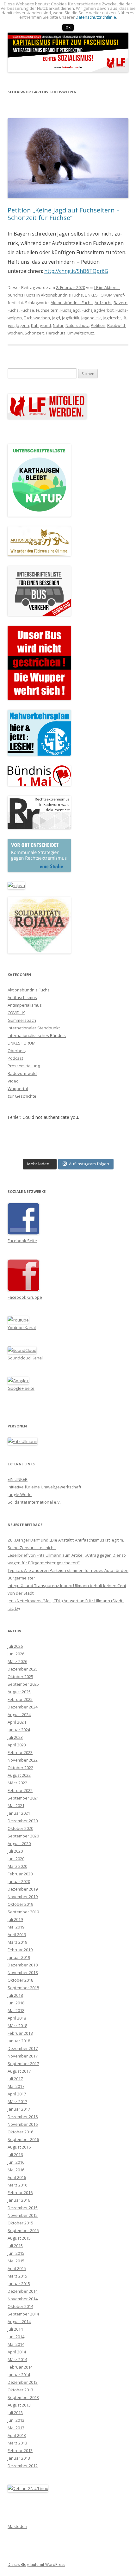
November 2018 (23, 1972)
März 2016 (17, 2185)
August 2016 (19, 2147)
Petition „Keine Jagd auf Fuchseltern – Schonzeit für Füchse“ (64, 214)
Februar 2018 (20, 2033)
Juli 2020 (15, 1851)
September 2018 (23, 1988)
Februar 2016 (20, 2193)
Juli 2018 (15, 1995)
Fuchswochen (37, 318)
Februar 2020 (20, 1874)
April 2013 (17, 2435)
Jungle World (20, 1494)
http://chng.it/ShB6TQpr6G (76, 271)
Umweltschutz (81, 333)
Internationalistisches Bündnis (37, 1035)
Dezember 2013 (23, 2382)
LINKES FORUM (99, 295)
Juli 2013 (15, 2413)
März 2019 (17, 1942)
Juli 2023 (15, 1737)
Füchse (27, 310)
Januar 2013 (19, 2458)
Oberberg (17, 1051)
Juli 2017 (15, 2079)
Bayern (121, 303)
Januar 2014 (19, 2375)
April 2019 (17, 1935)
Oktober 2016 (20, 2132)
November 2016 (23, 2124)
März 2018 (17, 2026)
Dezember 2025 (23, 1669)
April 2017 (17, 2094)
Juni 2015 (16, 2253)
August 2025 (19, 1692)
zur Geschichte (22, 1096)
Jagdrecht (112, 318)
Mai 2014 (16, 2344)
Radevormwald (22, 1073)
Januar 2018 (19, 2041)
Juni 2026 (16, 1654)
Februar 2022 (20, 1790)
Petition (98, 325)
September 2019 (23, 1912)
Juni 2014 (16, 2337)
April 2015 (17, 2268)
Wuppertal (18, 1089)
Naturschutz (77, 325)
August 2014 (19, 2321)
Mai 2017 (16, 2086)
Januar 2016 (19, 2200)
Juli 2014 (15, 2329)
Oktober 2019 (20, 1904)
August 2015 (19, 2238)
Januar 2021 (19, 1813)
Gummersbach (22, 1020)
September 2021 (23, 1798)
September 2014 (23, 2314)
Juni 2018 (16, 2003)
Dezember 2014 (23, 2291)
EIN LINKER (18, 1479)
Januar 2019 (19, 1957)
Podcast (15, 1058)
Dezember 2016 (23, 2117)
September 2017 (23, 2064)
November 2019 (23, 1897)
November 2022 (23, 1760)
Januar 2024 (19, 1730)
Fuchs (13, 310)
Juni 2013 (16, 2420)
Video (13, 1081)
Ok (68, 27)
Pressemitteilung (24, 1066)
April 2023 (17, 1745)
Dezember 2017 (23, 2048)
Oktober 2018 (20, 1980)
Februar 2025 (20, 1699)
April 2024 (17, 1722)
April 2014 (17, 2352)
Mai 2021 (16, 1806)
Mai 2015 (16, 2261)
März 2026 (17, 1661)
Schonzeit (34, 333)
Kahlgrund (41, 325)
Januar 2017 (19, 2109)
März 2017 (17, 2101)
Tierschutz (56, 333)
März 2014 (17, 2359)
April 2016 (17, 2177)
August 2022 (19, 1775)
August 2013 (19, 2405)
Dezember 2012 (23, 2466)
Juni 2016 (16, 2162)
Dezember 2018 (23, 1965)
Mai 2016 (16, 2170)
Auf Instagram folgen (89, 1164)
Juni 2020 (16, 1859)
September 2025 (23, 1684)
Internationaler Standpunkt (34, 1028)
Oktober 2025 (20, 1677)
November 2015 (23, 2215)
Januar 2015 (19, 2284)
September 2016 (23, 2139)
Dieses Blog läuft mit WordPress (36, 2564)
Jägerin (22, 325)
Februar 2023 (20, 1752)
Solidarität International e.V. (34, 1502)
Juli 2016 (15, 2155)
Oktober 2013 (20, 2390)
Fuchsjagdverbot (98, 310)
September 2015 (23, 2230)
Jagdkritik (71, 318)
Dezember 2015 (23, 2208)
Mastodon (17, 2526)
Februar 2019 (20, 1950)
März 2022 (17, 1783)
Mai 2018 (16, 2010)
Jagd (56, 318)
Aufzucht (103, 303)
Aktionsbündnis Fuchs (62, 295)
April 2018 (17, 2018)
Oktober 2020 (20, 1828)
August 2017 (19, 2071)
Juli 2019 (15, 1919)
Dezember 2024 (23, 1707)
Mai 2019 (16, 1927)
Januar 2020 (19, 1881)
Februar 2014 (20, 2367)
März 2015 (17, 2276)
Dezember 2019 (23, 1889)
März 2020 (17, 1866)
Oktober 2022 (20, 1768)
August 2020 (19, 1843)
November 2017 (23, 2056)
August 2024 (19, 1714)
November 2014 (23, 2299)
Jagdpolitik (91, 318)
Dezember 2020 (23, 1821)
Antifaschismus (22, 997)
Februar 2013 (20, 2450)
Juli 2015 (15, 2246)
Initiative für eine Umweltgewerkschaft (44, 1487)
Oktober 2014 (20, 2306)
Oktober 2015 (20, 2223)
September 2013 (23, 2397)
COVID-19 (16, 1013)
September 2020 (23, 1836)
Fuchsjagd (70, 310)
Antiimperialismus (25, 1005)
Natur (58, 325)
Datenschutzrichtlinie (96, 17)
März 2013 (17, 2443)
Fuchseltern (47, 310)
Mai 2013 (16, 2428)
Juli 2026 (15, 1646)
